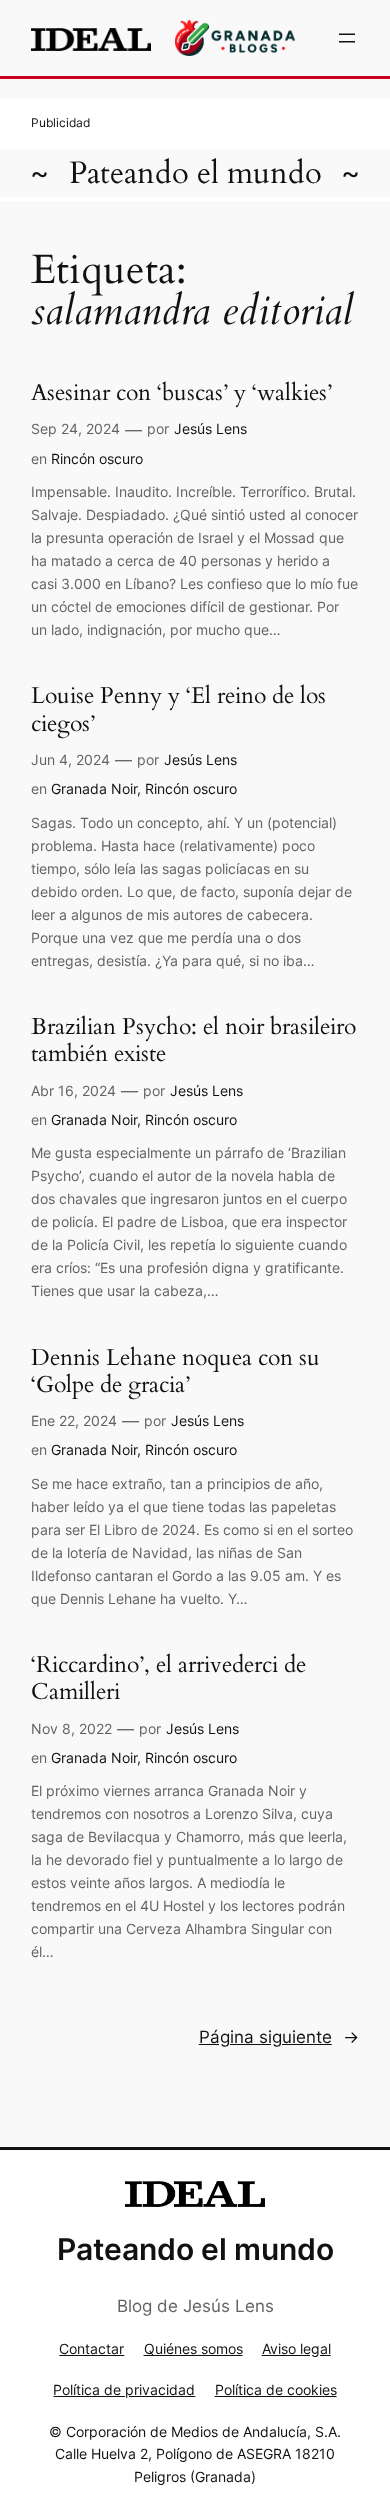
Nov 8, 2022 (71, 1728)
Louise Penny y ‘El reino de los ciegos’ (178, 709)
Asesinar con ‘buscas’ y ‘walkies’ (181, 392)
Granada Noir (94, 788)
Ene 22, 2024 (74, 1420)
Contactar (91, 2348)
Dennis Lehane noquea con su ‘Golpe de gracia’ (175, 1371)
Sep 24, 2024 (75, 428)
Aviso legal (296, 2348)
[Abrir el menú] (347, 38)
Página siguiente (279, 2037)
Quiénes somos (193, 2348)
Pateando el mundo (195, 173)
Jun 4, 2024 (70, 759)
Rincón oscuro (97, 458)
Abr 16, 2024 (73, 1090)
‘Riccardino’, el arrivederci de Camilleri (168, 1678)
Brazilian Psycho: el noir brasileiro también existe (193, 1040)
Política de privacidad (124, 2389)
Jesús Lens (210, 428)
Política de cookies (276, 2389)
